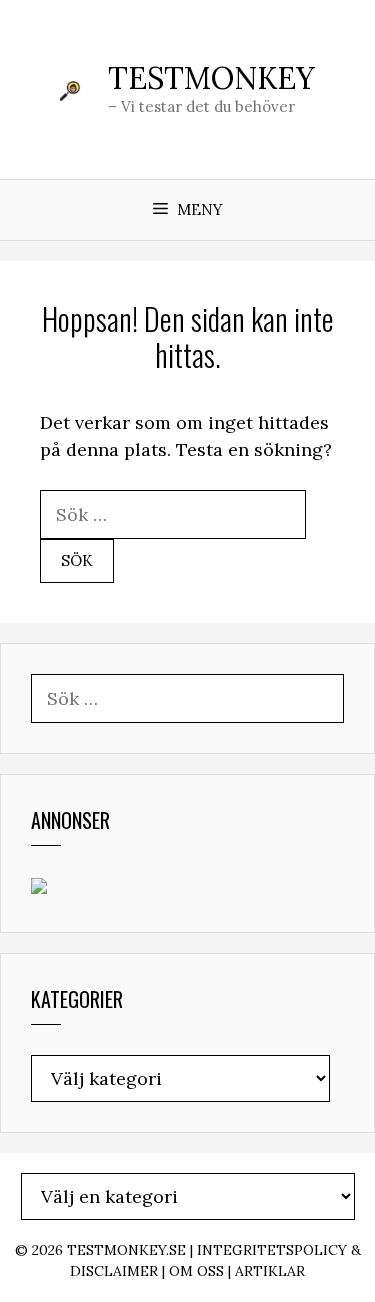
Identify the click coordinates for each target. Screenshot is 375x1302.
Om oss (196, 1271)
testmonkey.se (126, 1250)
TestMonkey (211, 78)
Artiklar (270, 1271)
